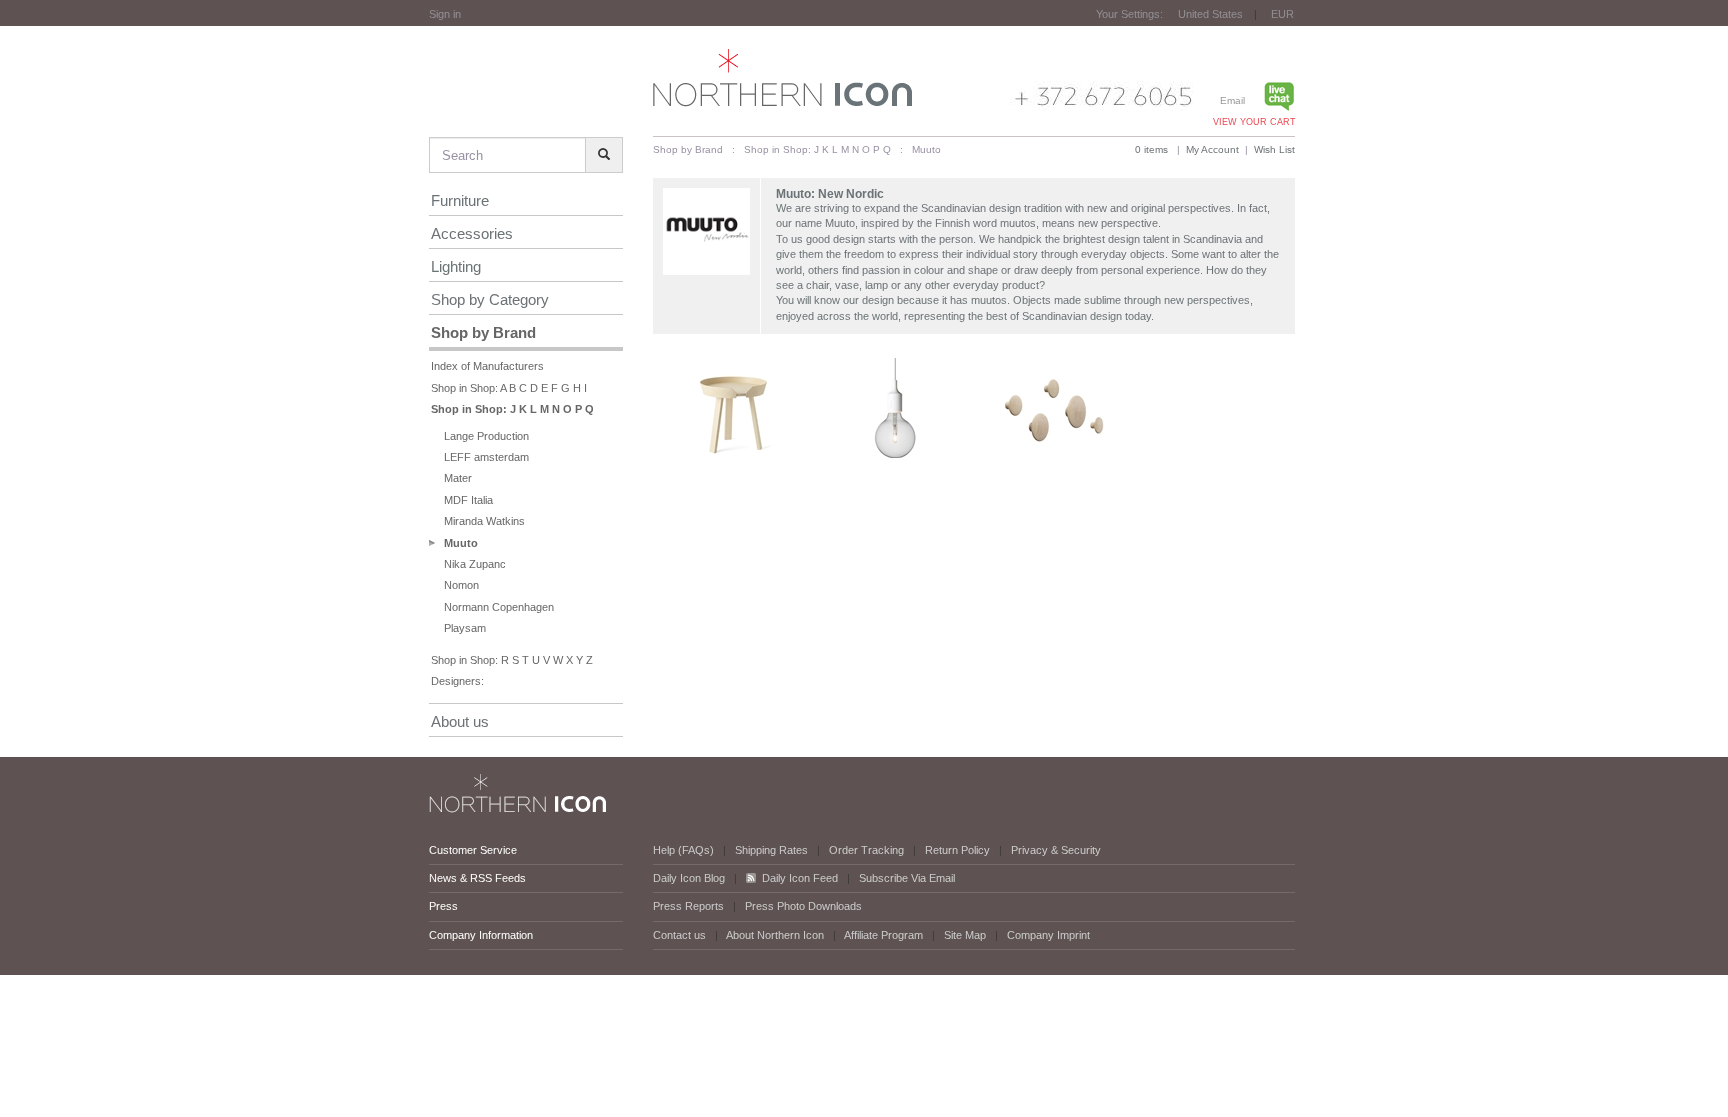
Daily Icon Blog (689, 878)
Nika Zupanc (475, 564)
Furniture (460, 200)
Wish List (1274, 149)
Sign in (445, 14)
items (1151, 149)
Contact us (679, 935)
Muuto (461, 543)
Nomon (461, 585)
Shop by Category (490, 299)
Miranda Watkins (484, 521)
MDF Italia (468, 500)
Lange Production (486, 436)
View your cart (1254, 122)
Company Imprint (1048, 935)
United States (1210, 14)
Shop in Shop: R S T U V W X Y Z (512, 660)
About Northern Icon (775, 935)
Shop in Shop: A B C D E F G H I (509, 388)
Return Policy (957, 850)
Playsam (465, 628)
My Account (1212, 149)
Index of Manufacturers (487, 366)
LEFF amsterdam (486, 457)
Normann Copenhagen (499, 607)
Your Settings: (1129, 14)
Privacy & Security (1056, 850)
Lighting (456, 266)
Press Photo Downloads (803, 906)
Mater (458, 478)
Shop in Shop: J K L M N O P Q (512, 409)
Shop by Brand (483, 332)
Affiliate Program (883, 935)
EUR (1282, 14)
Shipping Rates (771, 850)
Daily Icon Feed (800, 878)
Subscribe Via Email (907, 878)
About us (460, 721)
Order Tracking (866, 850)
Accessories (472, 233)
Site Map (965, 935)
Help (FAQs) (683, 850)
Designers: (457, 681)
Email (1232, 100)
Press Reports (688, 906)
